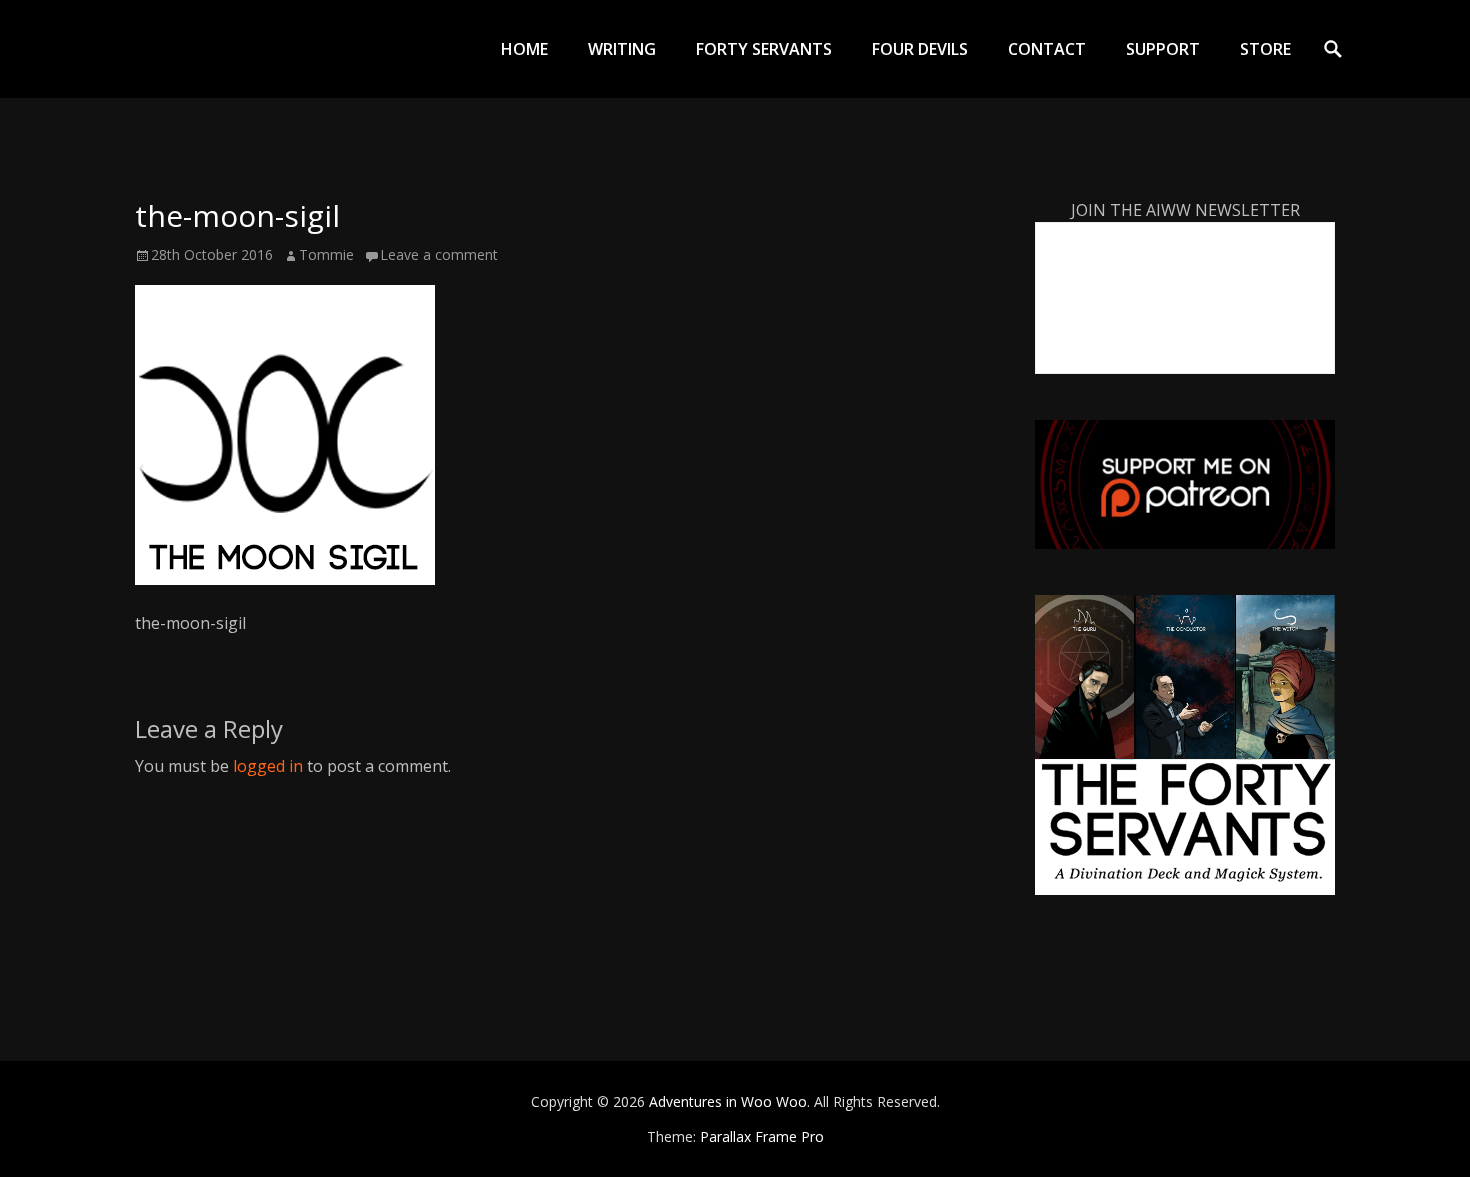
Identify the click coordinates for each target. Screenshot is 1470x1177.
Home (524, 49)
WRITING (622, 49)
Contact (1047, 49)
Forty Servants (764, 49)
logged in (268, 766)
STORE (1265, 49)
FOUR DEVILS (920, 49)
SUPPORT (1163, 49)
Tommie (326, 254)
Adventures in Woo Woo (728, 1101)
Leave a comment (439, 254)
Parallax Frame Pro (762, 1136)
